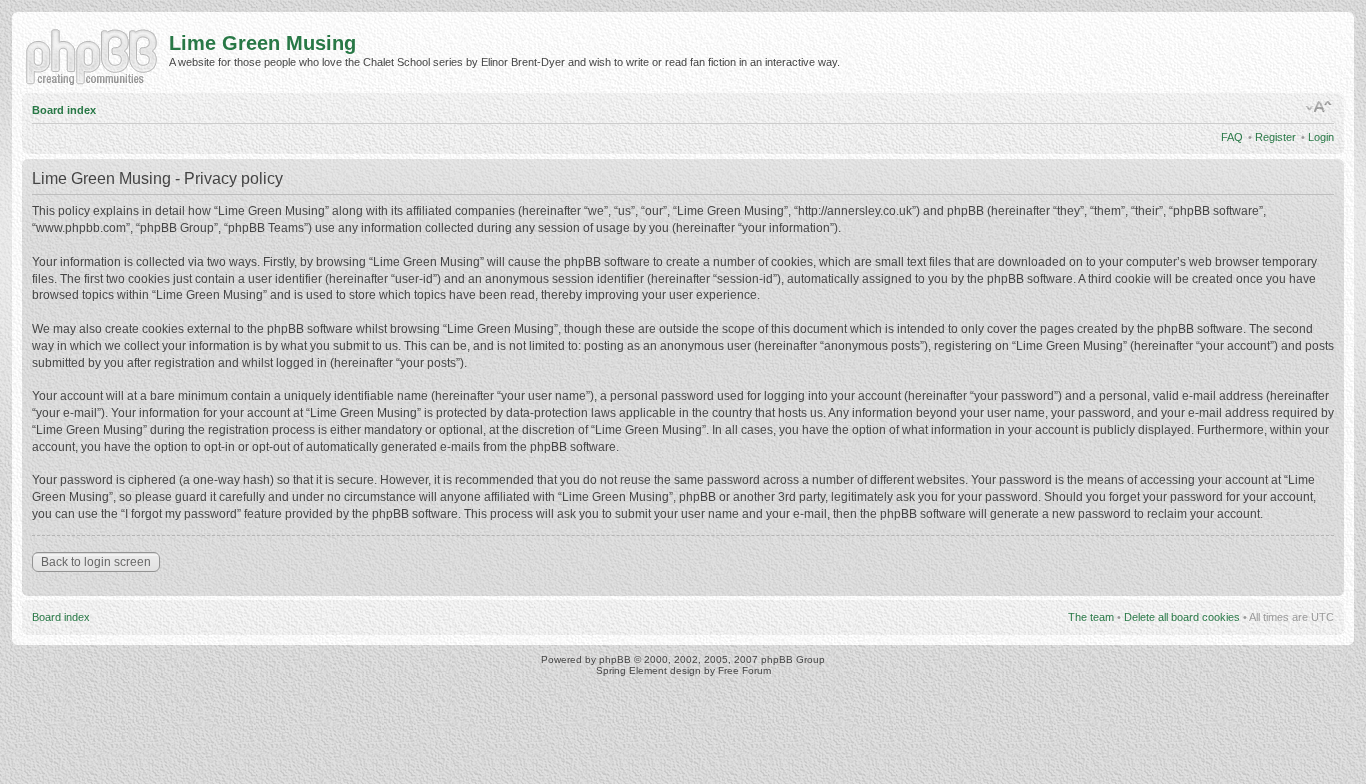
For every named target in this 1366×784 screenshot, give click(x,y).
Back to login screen (96, 562)
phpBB (615, 659)
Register (1275, 137)
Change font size (1319, 107)
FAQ (1232, 137)
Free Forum (744, 670)
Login (1321, 137)
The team (1091, 617)
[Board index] (95, 55)
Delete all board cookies (1182, 617)
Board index (64, 110)
